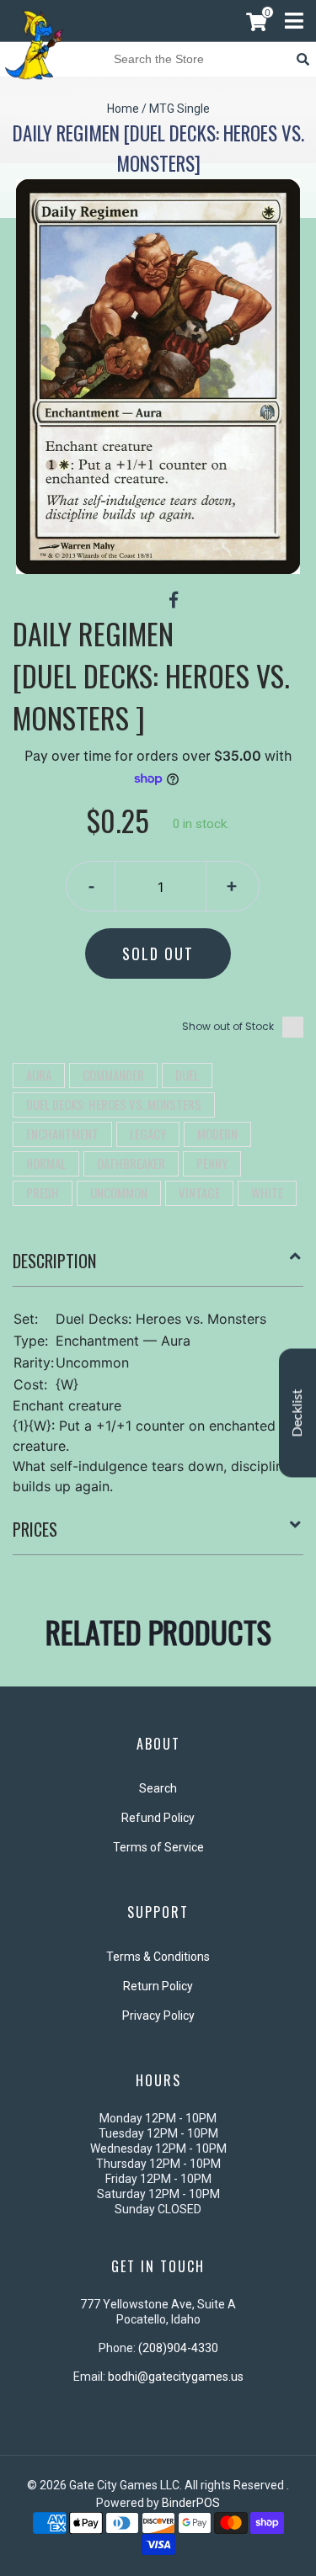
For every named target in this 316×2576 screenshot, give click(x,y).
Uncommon (119, 1192)
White (267, 1192)
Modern (217, 1134)
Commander (113, 1075)
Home (123, 109)
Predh (43, 1192)
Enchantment (62, 1134)
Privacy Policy (158, 2016)
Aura (39, 1075)
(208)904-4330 (178, 2348)
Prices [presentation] (35, 1529)
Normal (46, 1163)
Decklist (297, 1413)
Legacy (148, 1134)
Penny (212, 1163)
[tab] (158, 1267)
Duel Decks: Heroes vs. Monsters (114, 1104)
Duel (187, 1075)
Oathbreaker (131, 1163)
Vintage (199, 1192)
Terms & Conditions (158, 1957)
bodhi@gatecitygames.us (176, 2377)
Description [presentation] (54, 1261)
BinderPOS (191, 2503)
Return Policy (158, 1986)
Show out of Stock (228, 1026)
